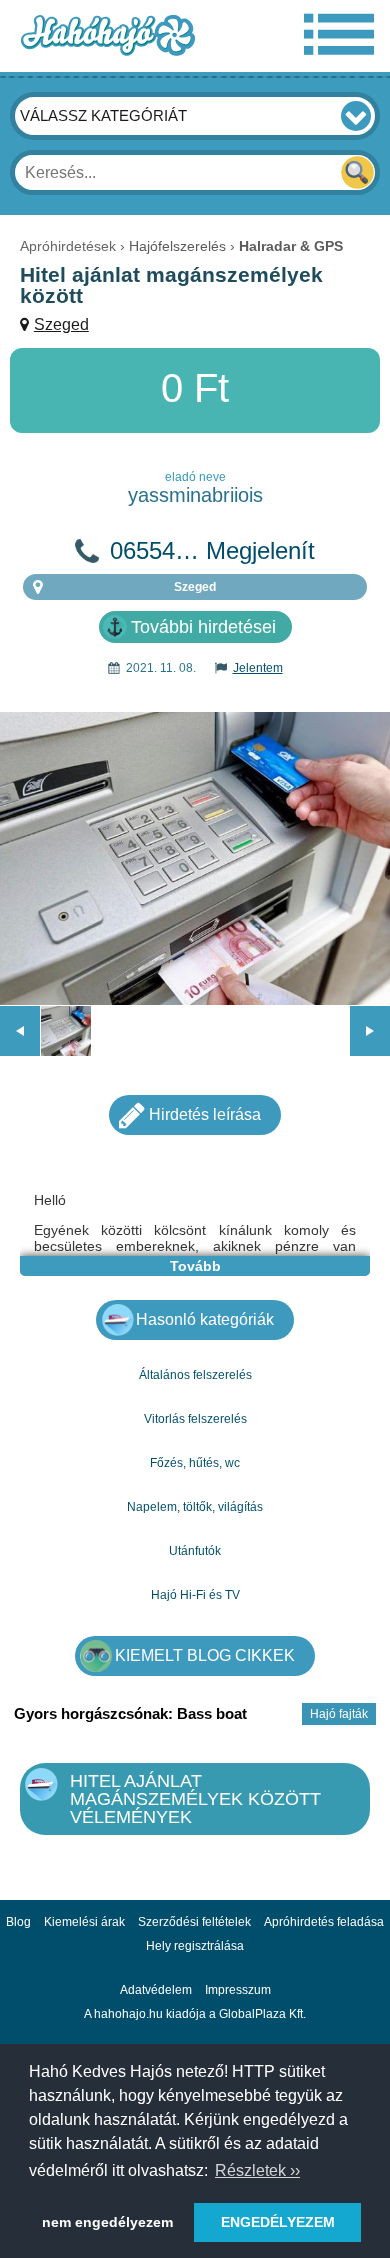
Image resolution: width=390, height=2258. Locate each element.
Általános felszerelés (195, 1375)
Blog (18, 1922)
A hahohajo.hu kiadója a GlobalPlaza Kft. (195, 2014)
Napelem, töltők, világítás (195, 1507)
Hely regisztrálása (195, 1946)
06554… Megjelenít (212, 551)
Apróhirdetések (68, 246)
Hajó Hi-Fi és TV (195, 1595)
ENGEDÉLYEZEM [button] (278, 2222)
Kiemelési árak (84, 1922)
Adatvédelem (156, 1990)
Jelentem (258, 668)
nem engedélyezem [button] (107, 2222)
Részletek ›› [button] (257, 2170)
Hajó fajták (339, 1714)
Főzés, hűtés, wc (195, 1463)
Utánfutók (195, 1551)
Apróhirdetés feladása (324, 1922)
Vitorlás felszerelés (195, 1419)
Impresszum (238, 1990)
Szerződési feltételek (194, 1922)
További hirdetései (203, 627)
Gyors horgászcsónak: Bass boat (130, 1713)
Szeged (61, 324)
